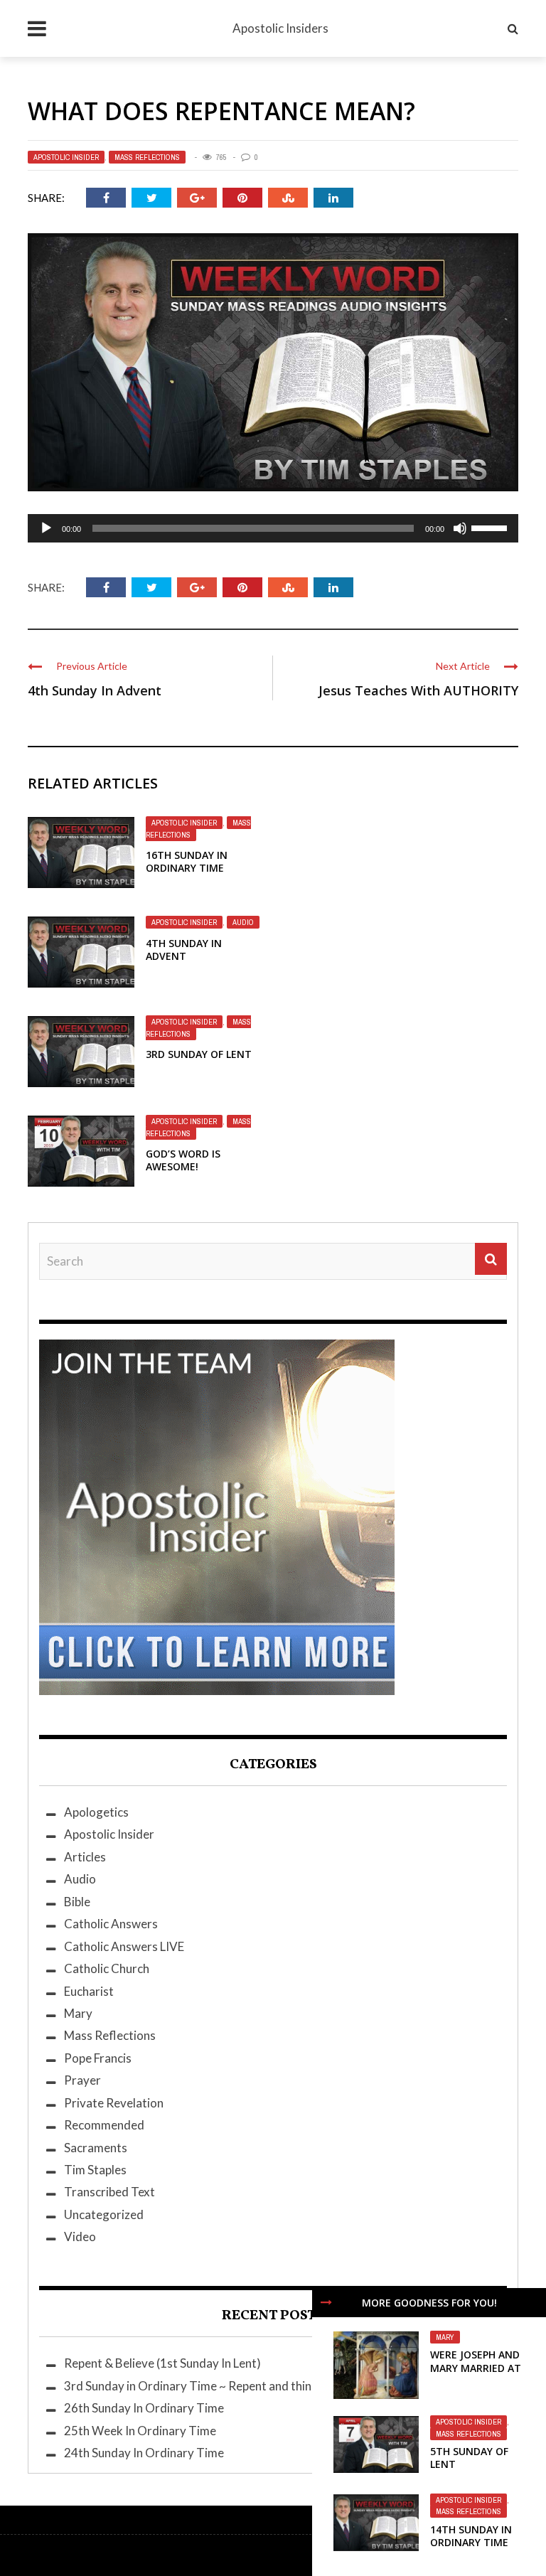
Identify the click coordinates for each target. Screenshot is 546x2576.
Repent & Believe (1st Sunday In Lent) (162, 2363)
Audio (243, 922)
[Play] (46, 528)
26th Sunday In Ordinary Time (144, 2408)
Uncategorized (104, 2214)
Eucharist (89, 1991)
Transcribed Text (109, 2192)
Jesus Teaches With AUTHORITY (418, 690)
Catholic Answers (111, 1924)
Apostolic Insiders (280, 28)
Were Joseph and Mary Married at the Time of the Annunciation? (476, 2374)
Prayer (82, 2080)
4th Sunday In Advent (95, 690)
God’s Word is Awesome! (183, 1160)
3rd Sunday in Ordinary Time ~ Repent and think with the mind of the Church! (267, 2386)
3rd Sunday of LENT (199, 1054)
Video (80, 2236)
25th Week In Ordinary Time (140, 2431)
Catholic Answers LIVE (124, 1946)
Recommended (104, 2125)
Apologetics (96, 1812)
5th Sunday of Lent (469, 2458)
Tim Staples (95, 2170)
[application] (273, 528)
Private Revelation (114, 2103)
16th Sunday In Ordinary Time (187, 861)
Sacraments (96, 2148)
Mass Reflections (147, 157)
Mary (445, 2337)
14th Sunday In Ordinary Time (471, 2536)
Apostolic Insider (66, 157)
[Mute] (460, 528)
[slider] (491, 527)
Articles (85, 1857)
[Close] (326, 2302)
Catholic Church (107, 1968)
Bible (77, 1902)
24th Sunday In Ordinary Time (144, 2453)
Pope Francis (98, 2058)
